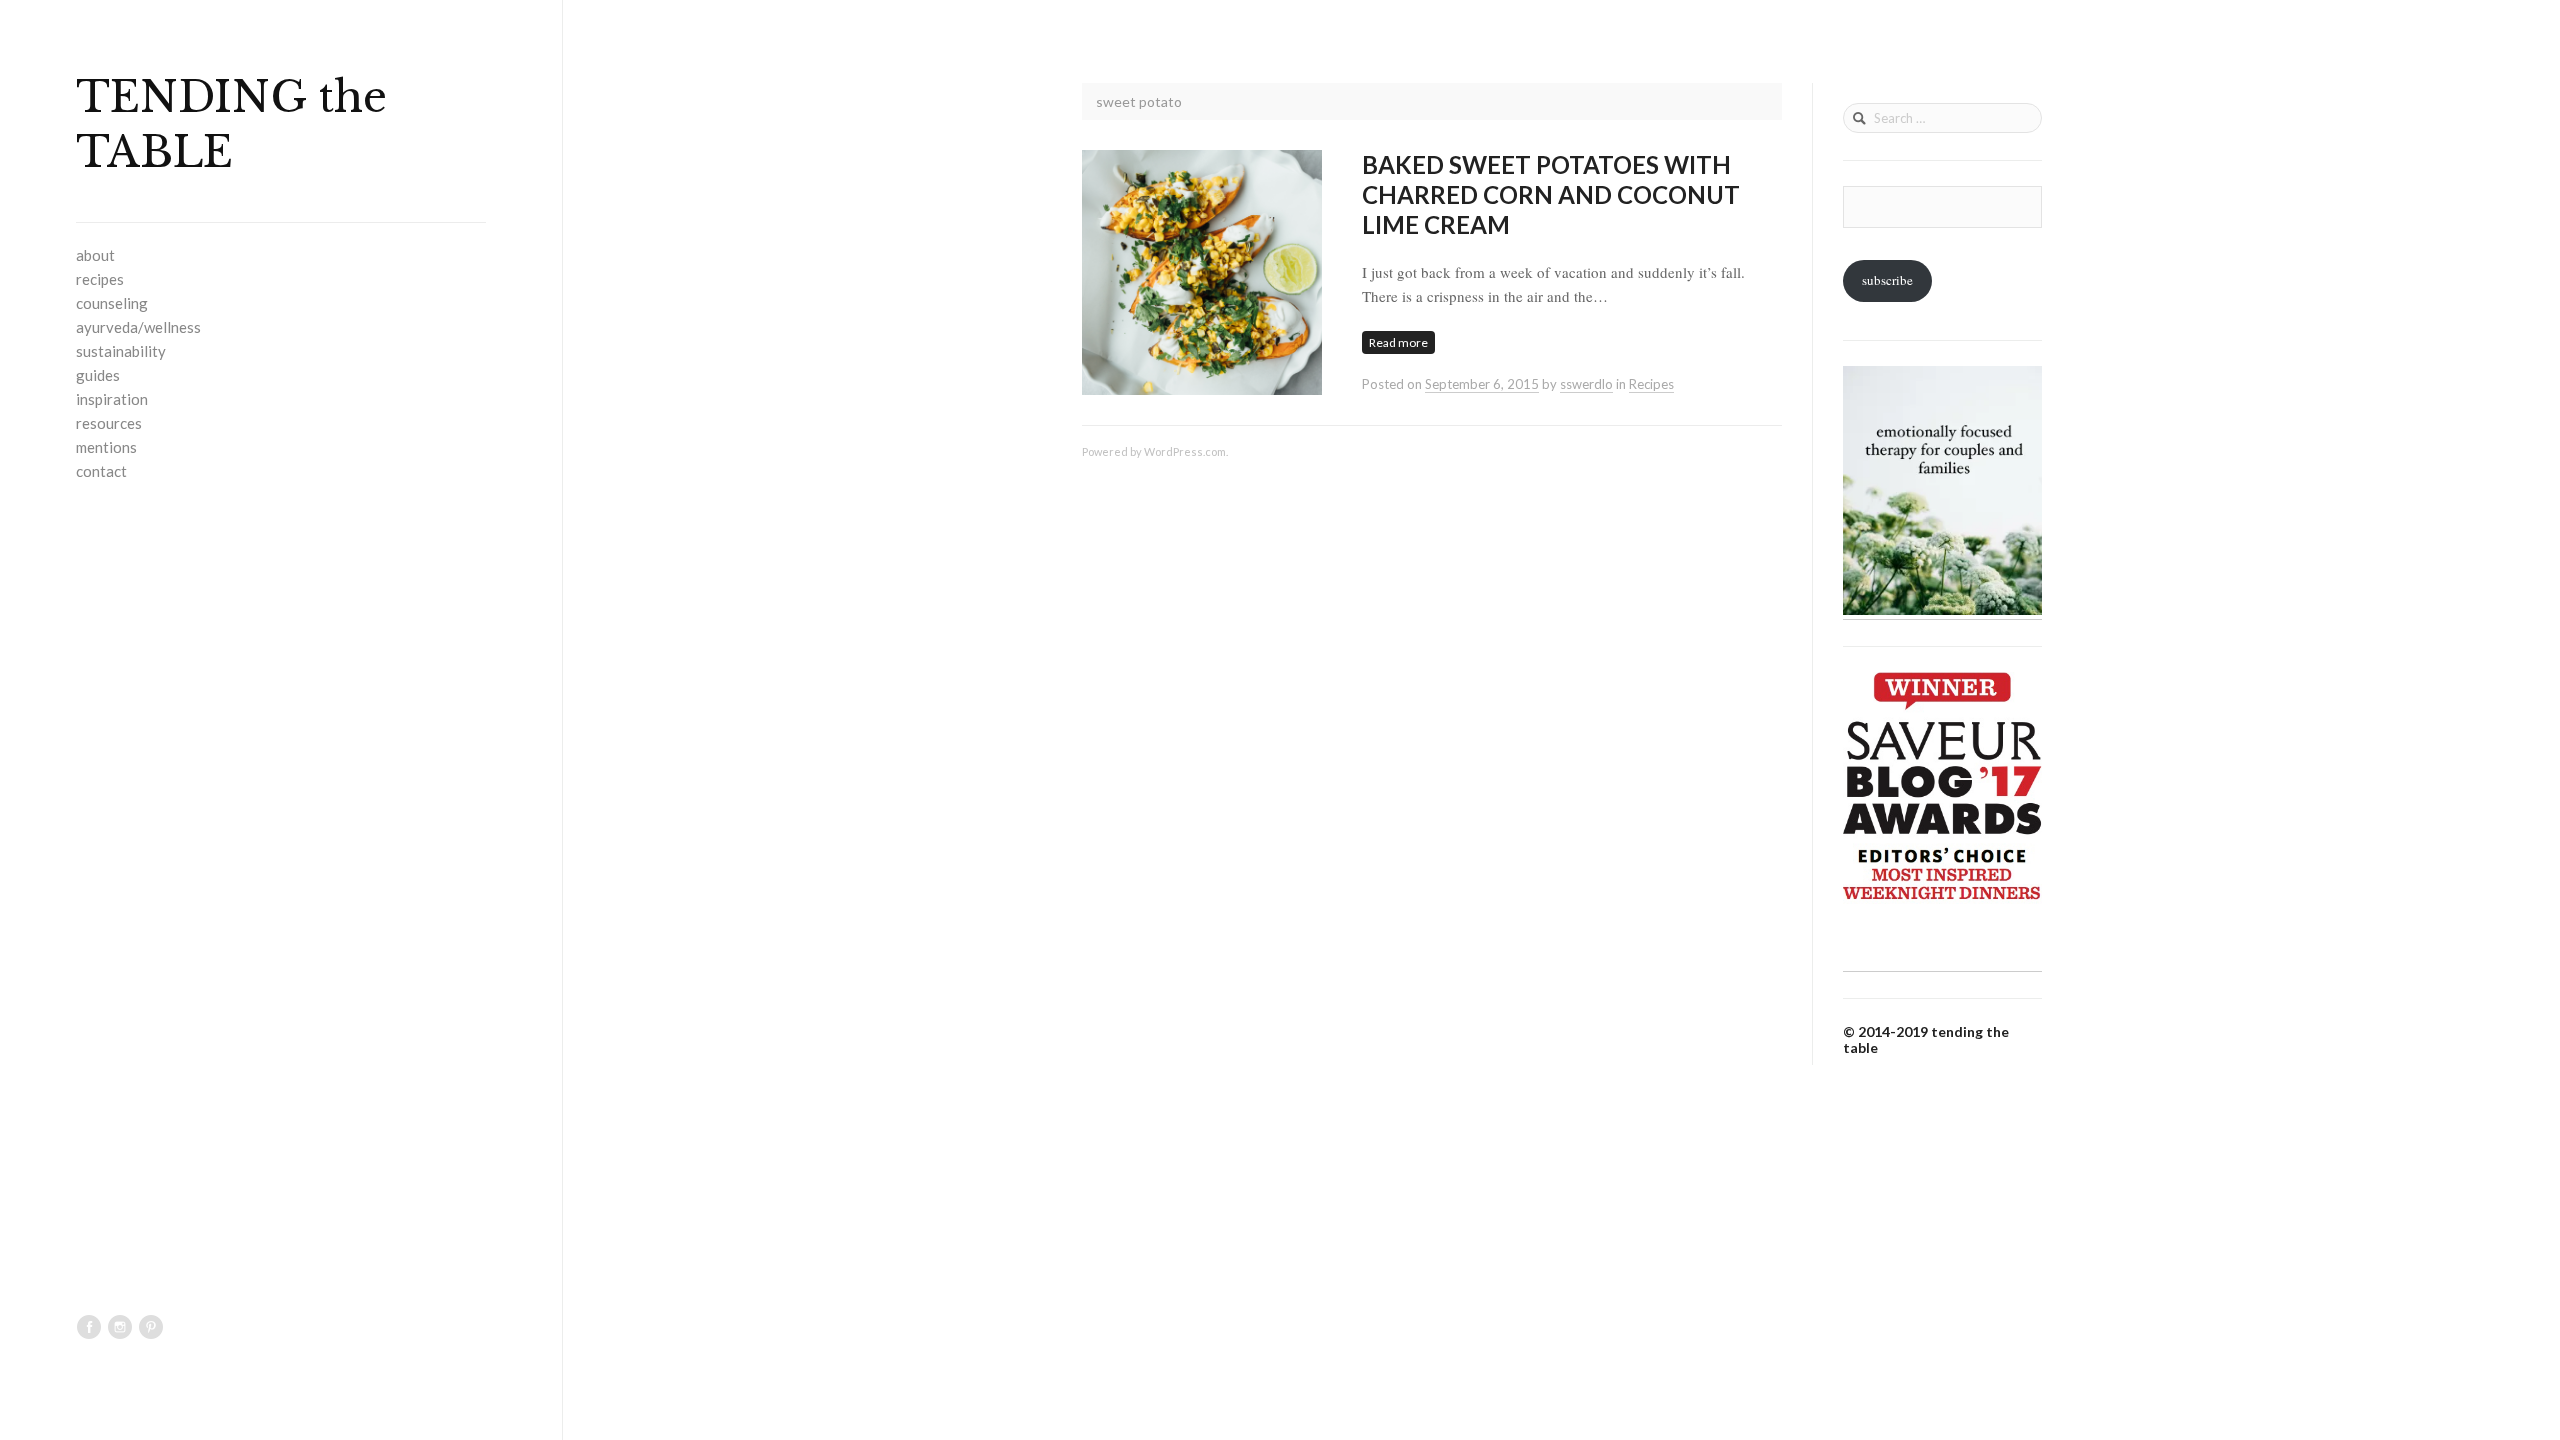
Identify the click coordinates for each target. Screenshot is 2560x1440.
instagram (120, 1327)
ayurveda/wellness (138, 327)
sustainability (121, 351)
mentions (106, 447)
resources (109, 423)
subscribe (1887, 280)
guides (98, 375)
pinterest (151, 1327)
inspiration (112, 399)
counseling (112, 303)
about (95, 255)
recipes (100, 279)
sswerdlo (1586, 384)
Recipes (1651, 384)
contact (101, 471)
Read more (1398, 342)
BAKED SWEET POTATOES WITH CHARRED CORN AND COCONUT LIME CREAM (1551, 194)
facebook (89, 1327)
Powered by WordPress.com (1154, 451)
